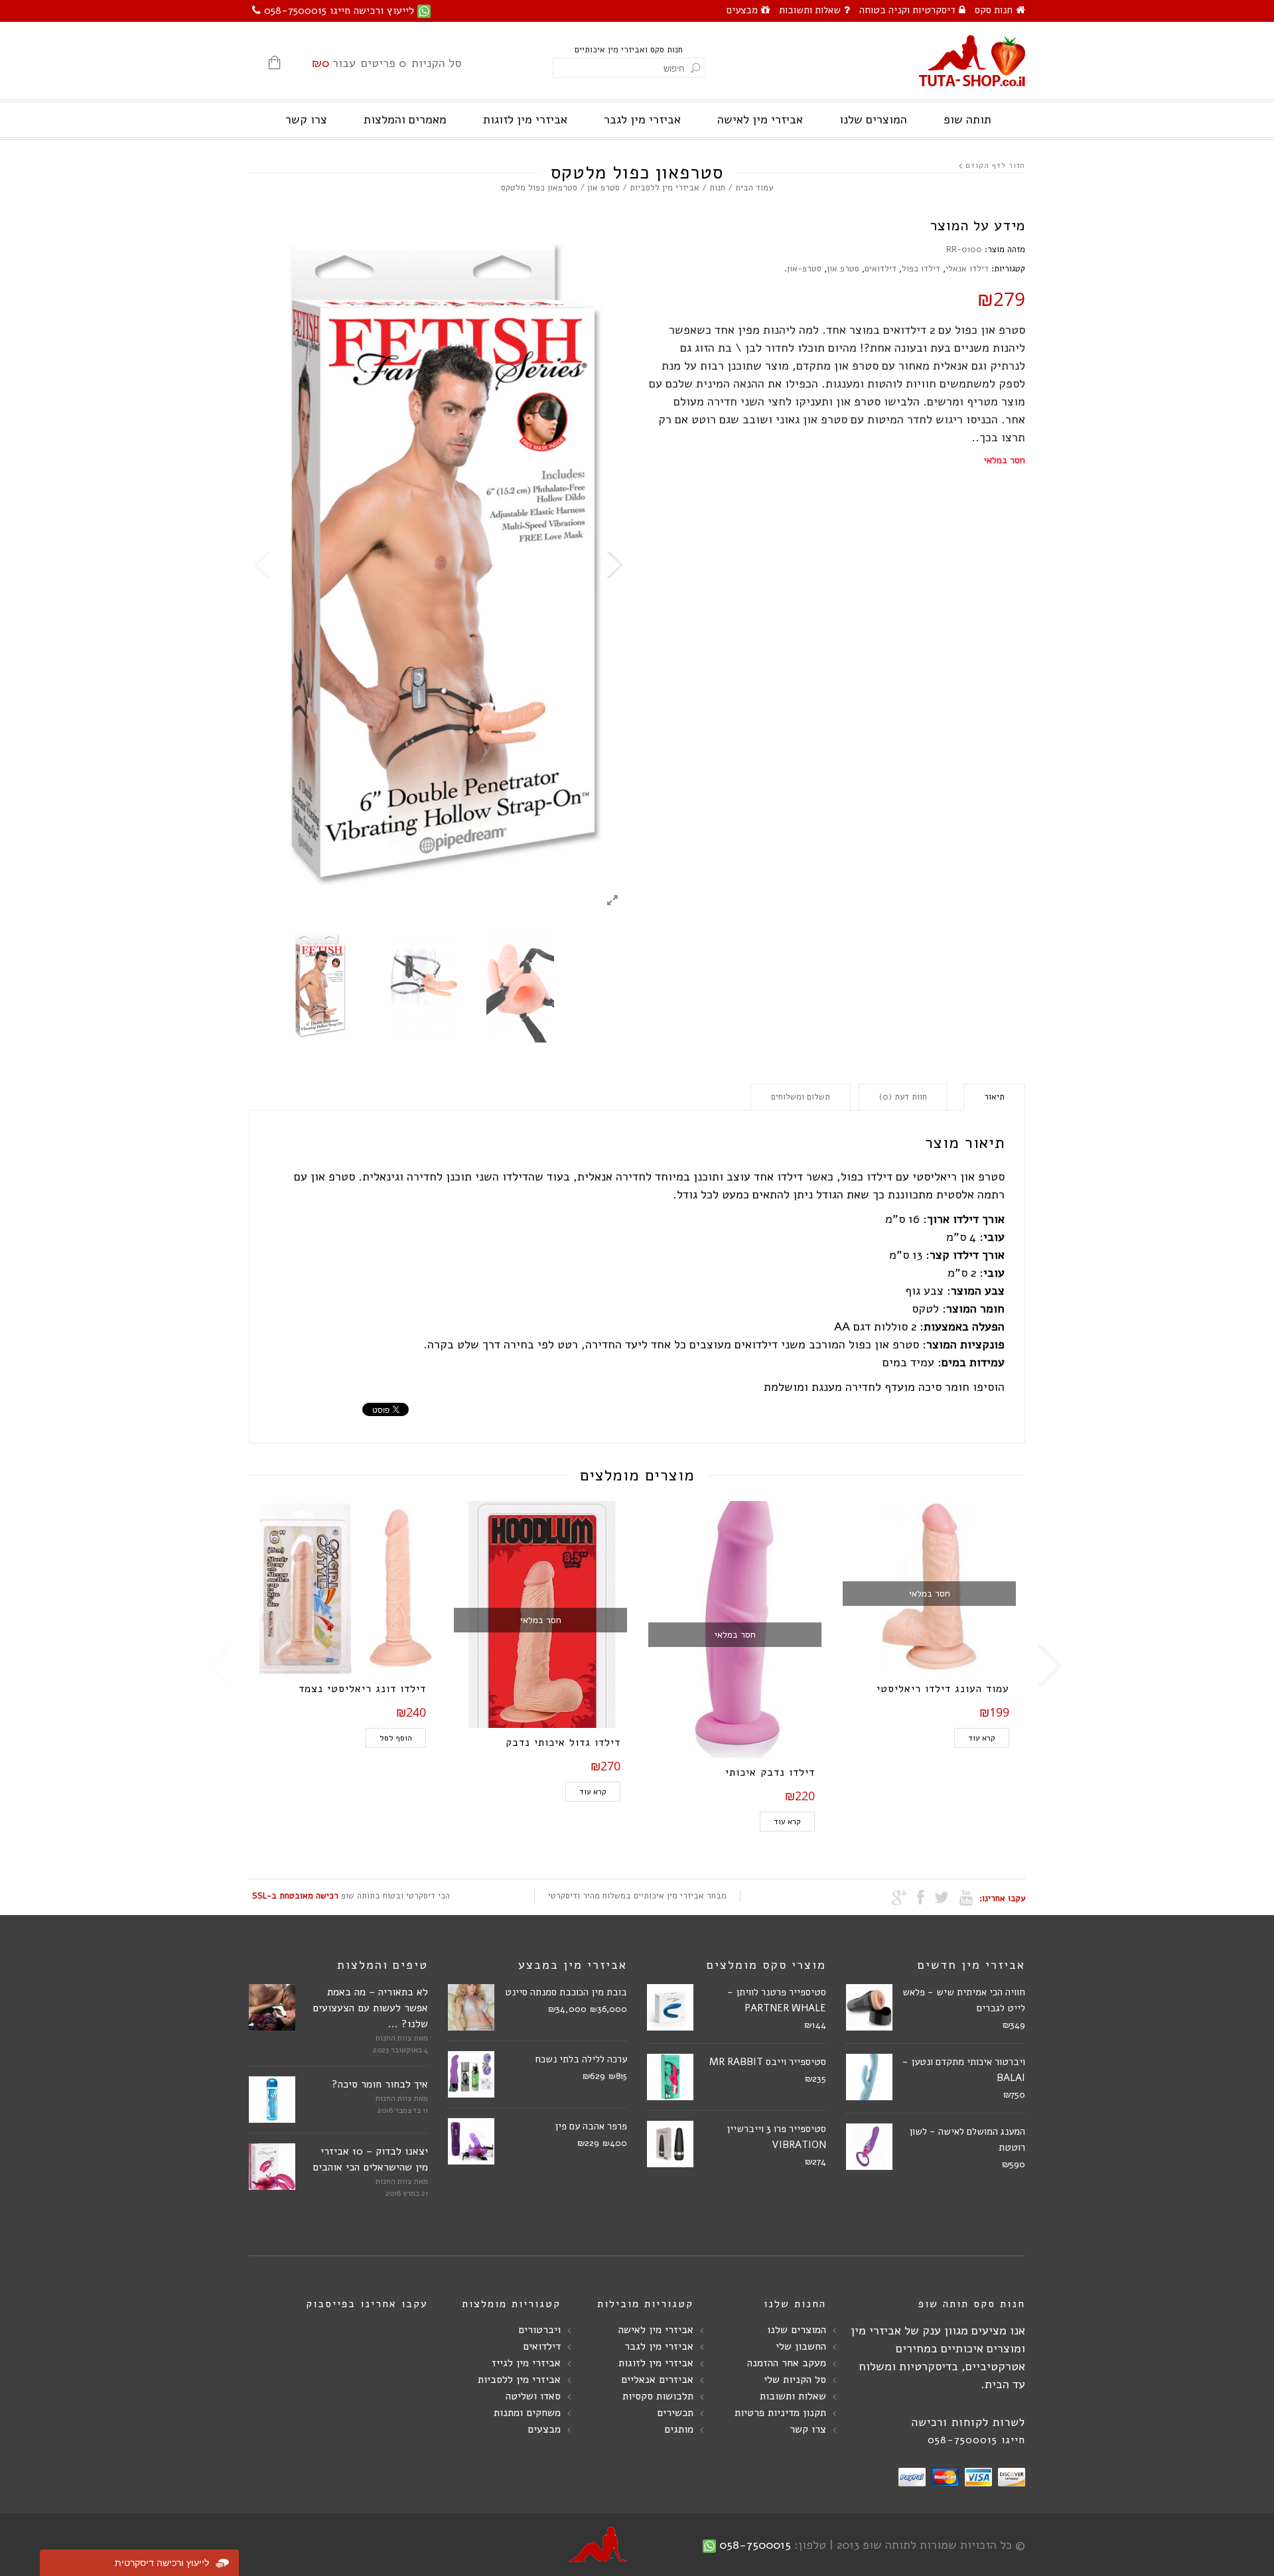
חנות (717, 188)
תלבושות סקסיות (658, 2396)
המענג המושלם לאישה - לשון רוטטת (967, 2139)
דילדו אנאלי (967, 269)
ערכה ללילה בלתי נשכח (581, 2059)
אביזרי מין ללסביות (665, 188)
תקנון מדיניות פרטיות (780, 2413)
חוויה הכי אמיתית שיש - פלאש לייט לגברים (964, 2000)
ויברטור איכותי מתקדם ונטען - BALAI (964, 2070)
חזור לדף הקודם (995, 166)
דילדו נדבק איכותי (770, 1772)
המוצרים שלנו (873, 119)
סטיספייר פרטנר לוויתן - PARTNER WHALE (777, 2000)
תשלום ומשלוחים (801, 1097)
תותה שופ (967, 119)
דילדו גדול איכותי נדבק (563, 1743)
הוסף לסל (396, 1738)
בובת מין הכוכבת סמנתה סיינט (566, 1992)
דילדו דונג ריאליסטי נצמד (362, 1689)
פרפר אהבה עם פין (591, 2126)
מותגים (679, 2429)
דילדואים (881, 269)
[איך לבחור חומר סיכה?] (272, 2100)
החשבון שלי (801, 2346)
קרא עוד (593, 1792)
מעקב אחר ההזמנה (787, 2363)
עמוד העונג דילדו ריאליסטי (943, 1689)
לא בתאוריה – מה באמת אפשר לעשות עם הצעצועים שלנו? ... (370, 2008)
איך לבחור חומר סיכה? (380, 2084)
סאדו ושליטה (533, 2396)
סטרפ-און (804, 269)
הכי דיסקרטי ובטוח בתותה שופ (351, 1896)
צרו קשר (306, 119)
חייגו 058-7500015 (976, 2440)
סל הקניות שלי (795, 2380)
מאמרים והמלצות (405, 119)
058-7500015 (755, 2545)
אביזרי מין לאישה (760, 119)
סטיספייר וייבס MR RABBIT (768, 2062)
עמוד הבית (754, 188)
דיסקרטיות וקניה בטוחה (907, 10)
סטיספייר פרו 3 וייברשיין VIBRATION (776, 2137)
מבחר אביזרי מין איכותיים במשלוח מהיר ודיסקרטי (637, 1896)
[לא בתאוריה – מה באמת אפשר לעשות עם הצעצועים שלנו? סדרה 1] (272, 2007)
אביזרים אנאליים (657, 2380)
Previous (262, 565)
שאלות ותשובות (810, 10)
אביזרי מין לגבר (642, 119)
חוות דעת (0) (903, 1097)
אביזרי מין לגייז (526, 2363)
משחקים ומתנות (527, 2413)
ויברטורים (539, 2330)
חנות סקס (994, 10)
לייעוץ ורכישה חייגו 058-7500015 (339, 11)
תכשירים (675, 2413)
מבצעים (742, 10)
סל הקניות (387, 63)
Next (614, 565)
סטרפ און (603, 188)
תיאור (994, 1097)
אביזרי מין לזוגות (525, 119)
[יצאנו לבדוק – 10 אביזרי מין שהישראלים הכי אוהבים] (272, 2167)
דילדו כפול (921, 269)
